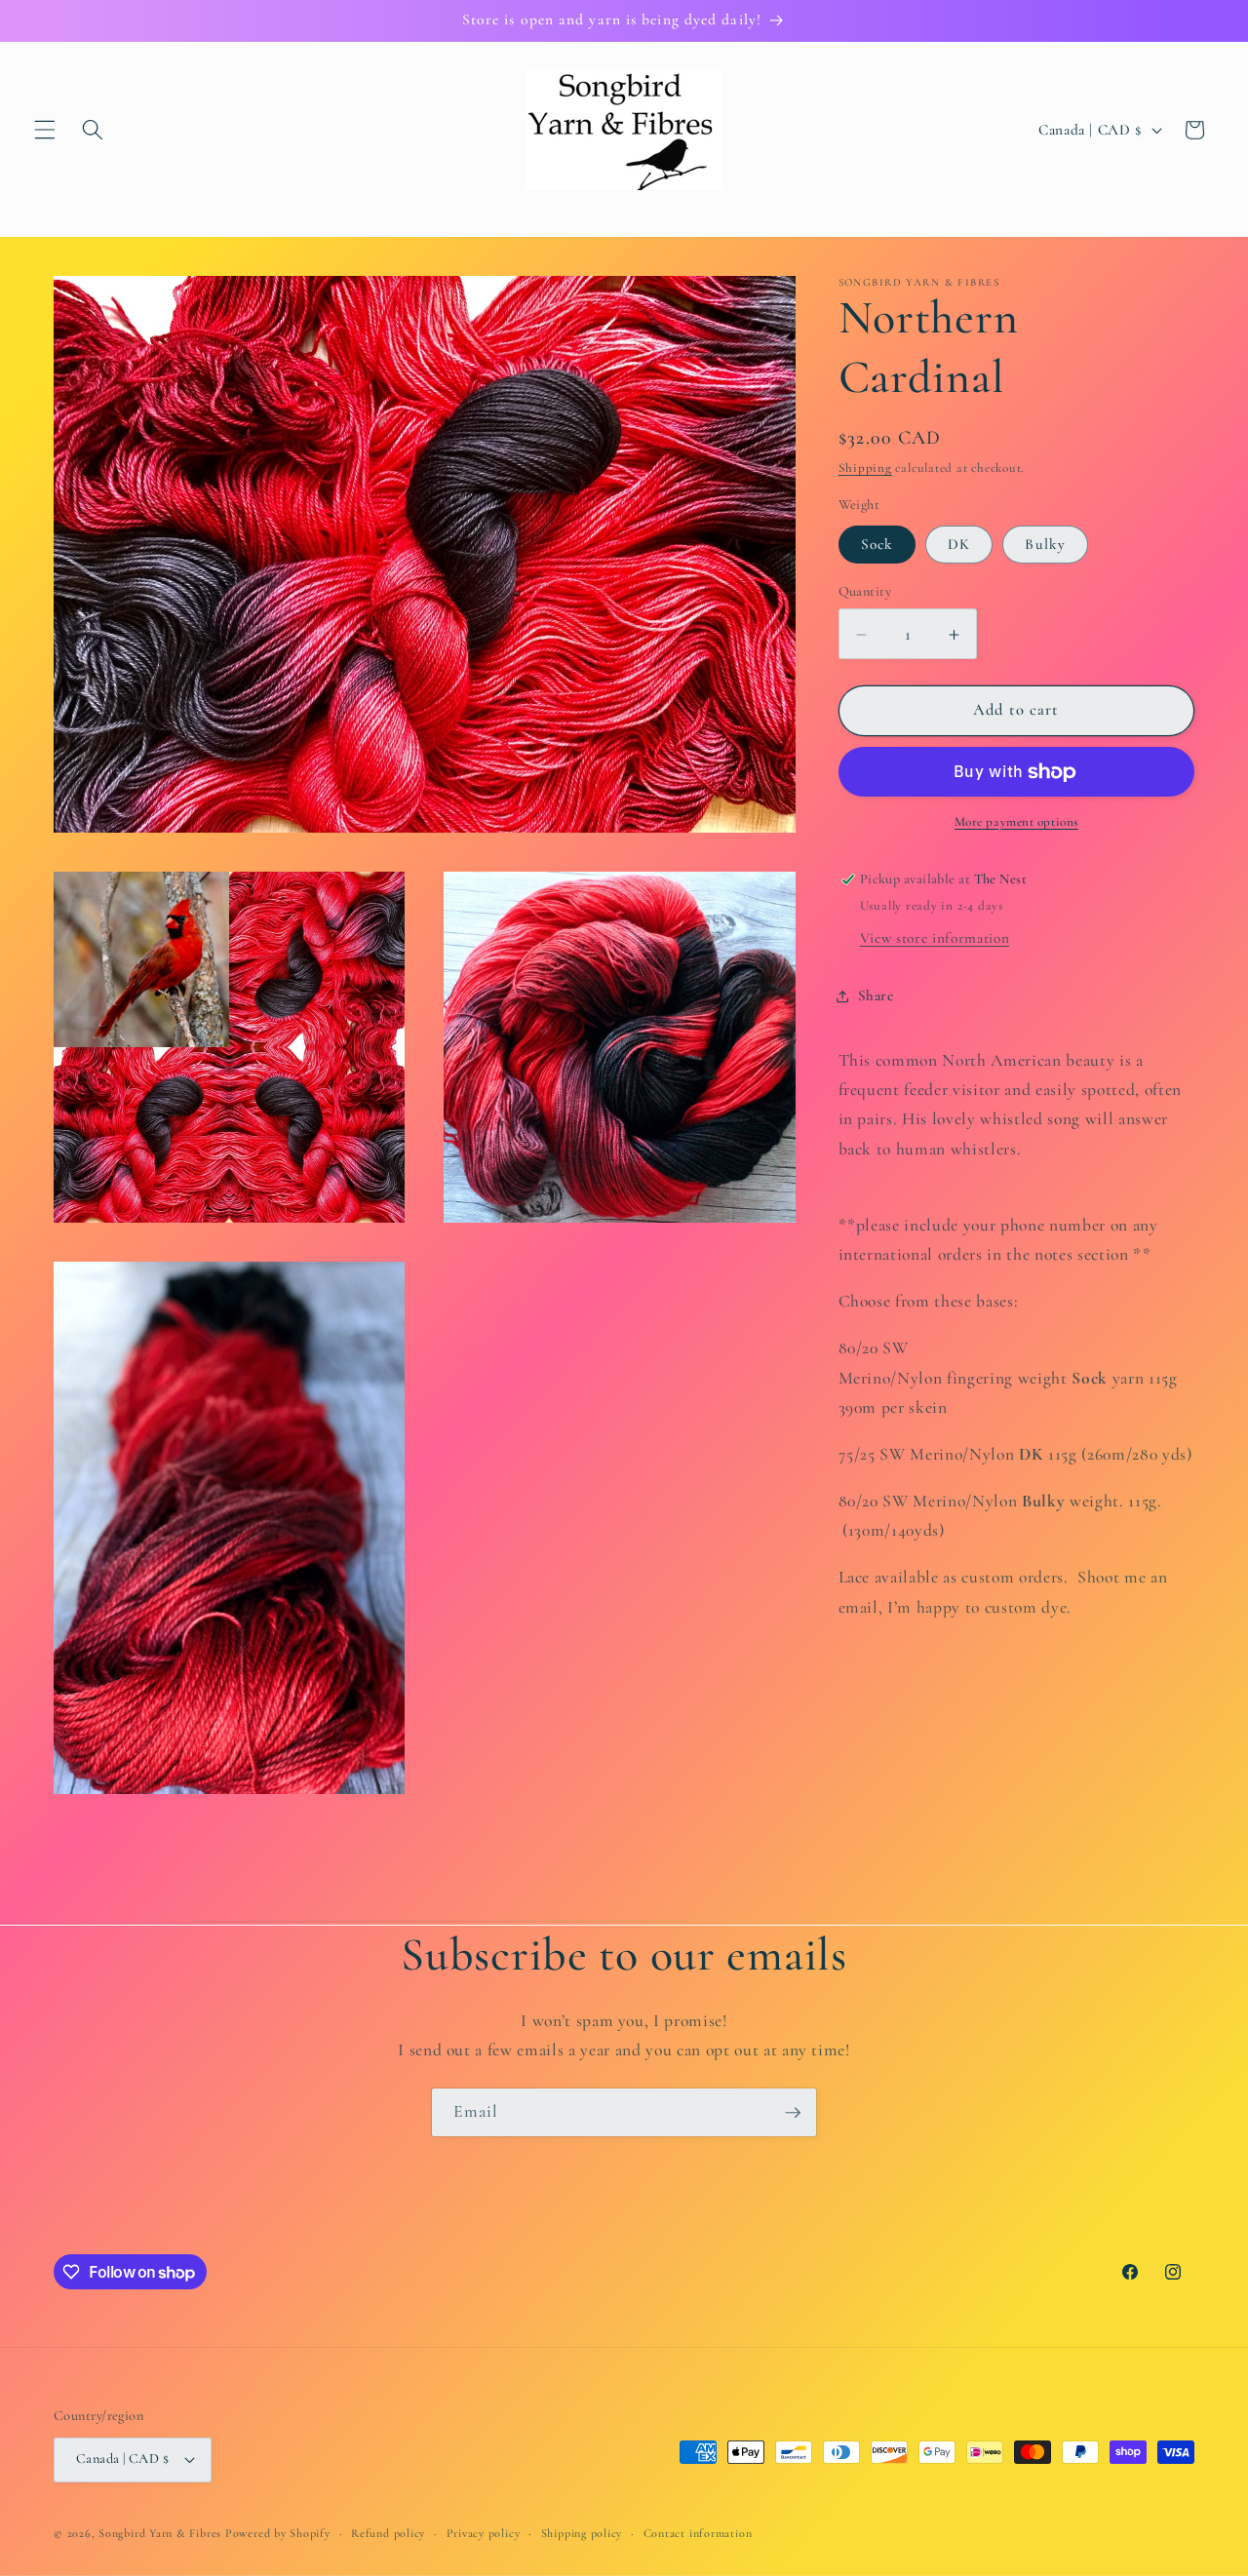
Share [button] (876, 995)
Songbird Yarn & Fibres (160, 2533)
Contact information (698, 2533)
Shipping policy (582, 2533)
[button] (45, 130)
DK (959, 544)
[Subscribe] (793, 2113)
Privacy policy (484, 2533)
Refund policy (388, 2533)
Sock (877, 544)
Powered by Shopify (278, 2533)
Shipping (865, 469)
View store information (935, 939)
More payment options (1016, 823)
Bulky (1045, 544)
